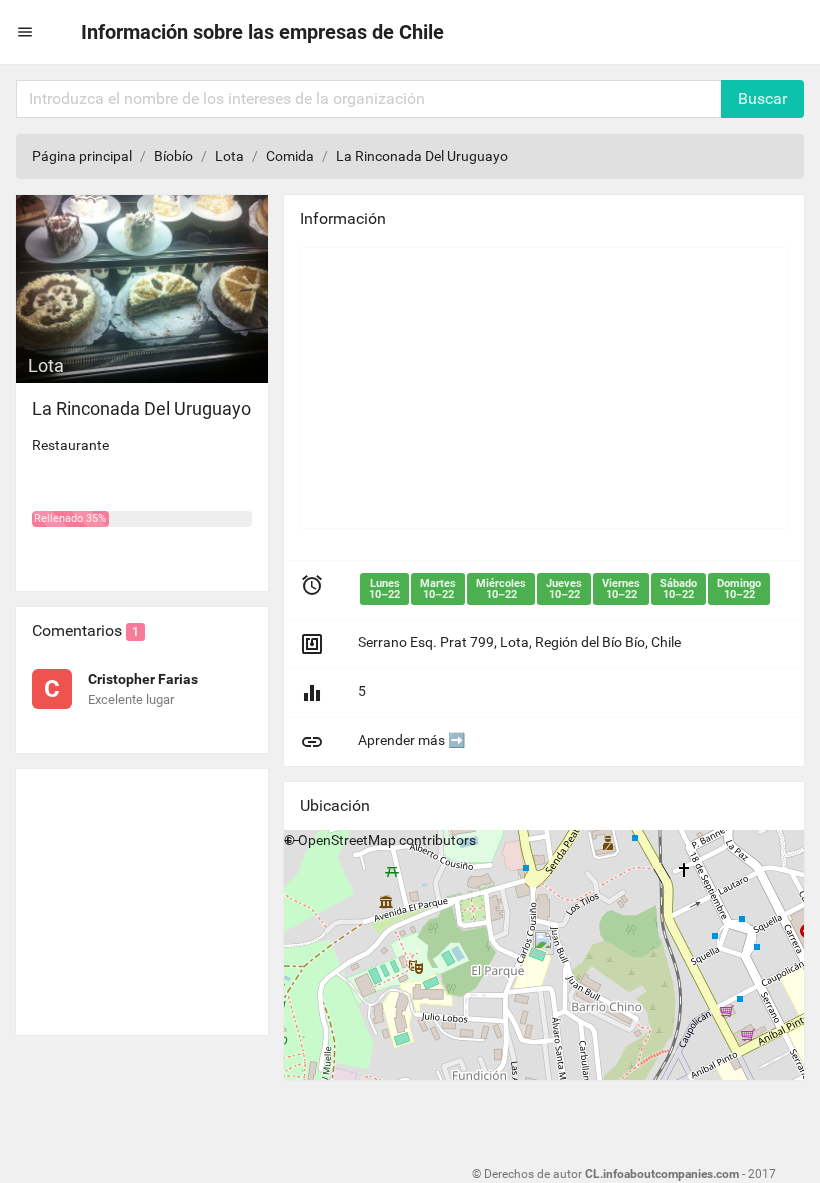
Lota (229, 156)
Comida (290, 156)
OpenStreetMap (347, 840)
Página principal (82, 156)
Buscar (762, 98)
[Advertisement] (142, 894)
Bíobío (173, 156)
